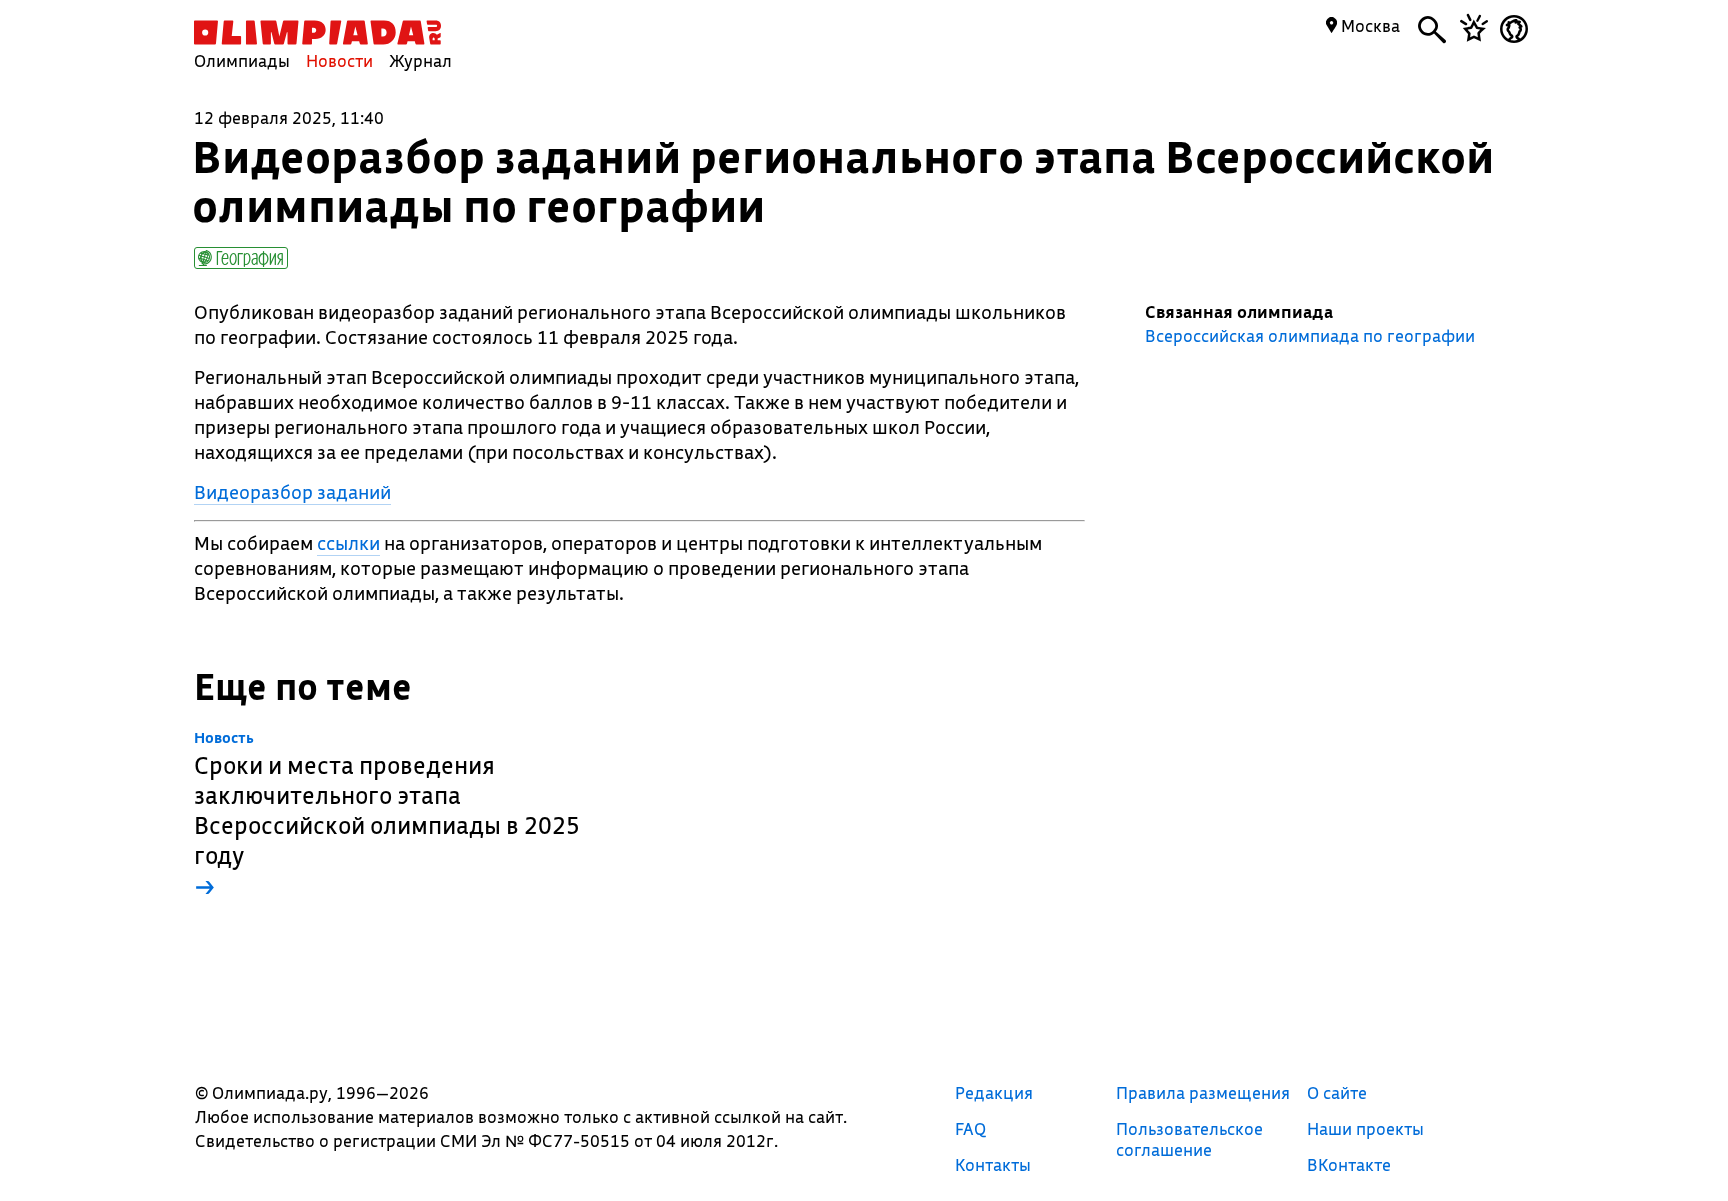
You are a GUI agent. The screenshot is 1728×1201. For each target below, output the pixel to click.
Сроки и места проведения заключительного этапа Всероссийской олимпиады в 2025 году (387, 815)
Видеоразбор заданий (292, 492)
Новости (339, 60)
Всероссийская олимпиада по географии (1310, 336)
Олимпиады (242, 60)
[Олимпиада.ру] (317, 32)
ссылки (348, 543)
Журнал (420, 60)
